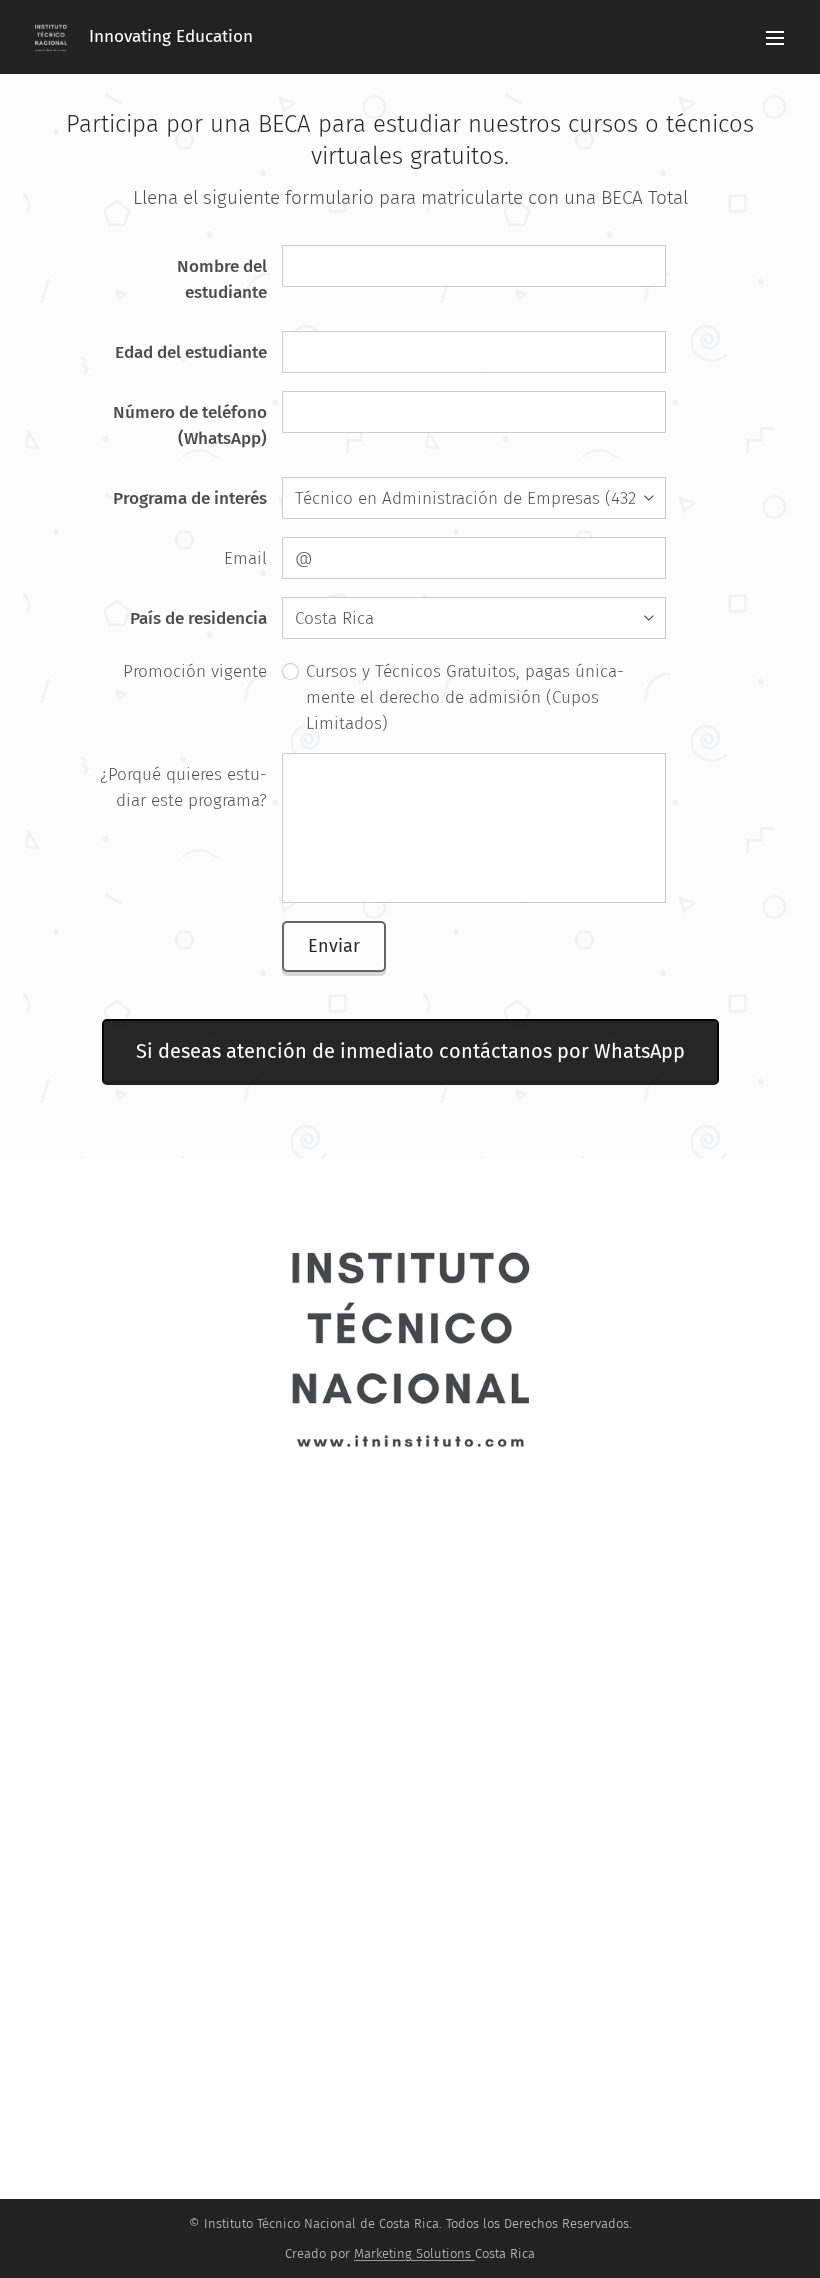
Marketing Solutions (412, 2253)
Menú (775, 37)
